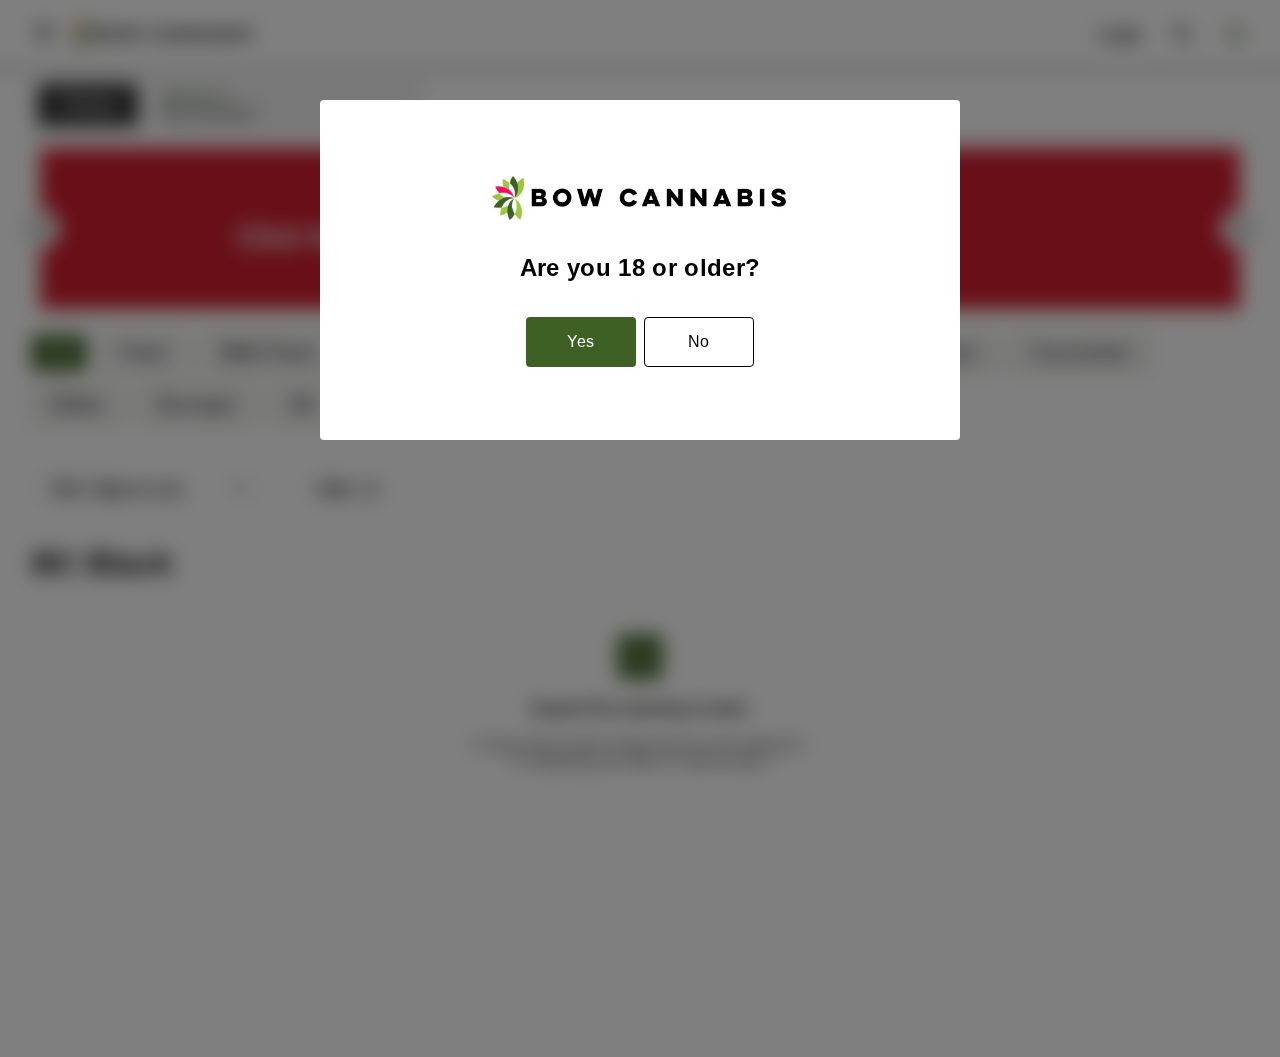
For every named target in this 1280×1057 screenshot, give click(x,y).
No (698, 341)
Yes (580, 341)
